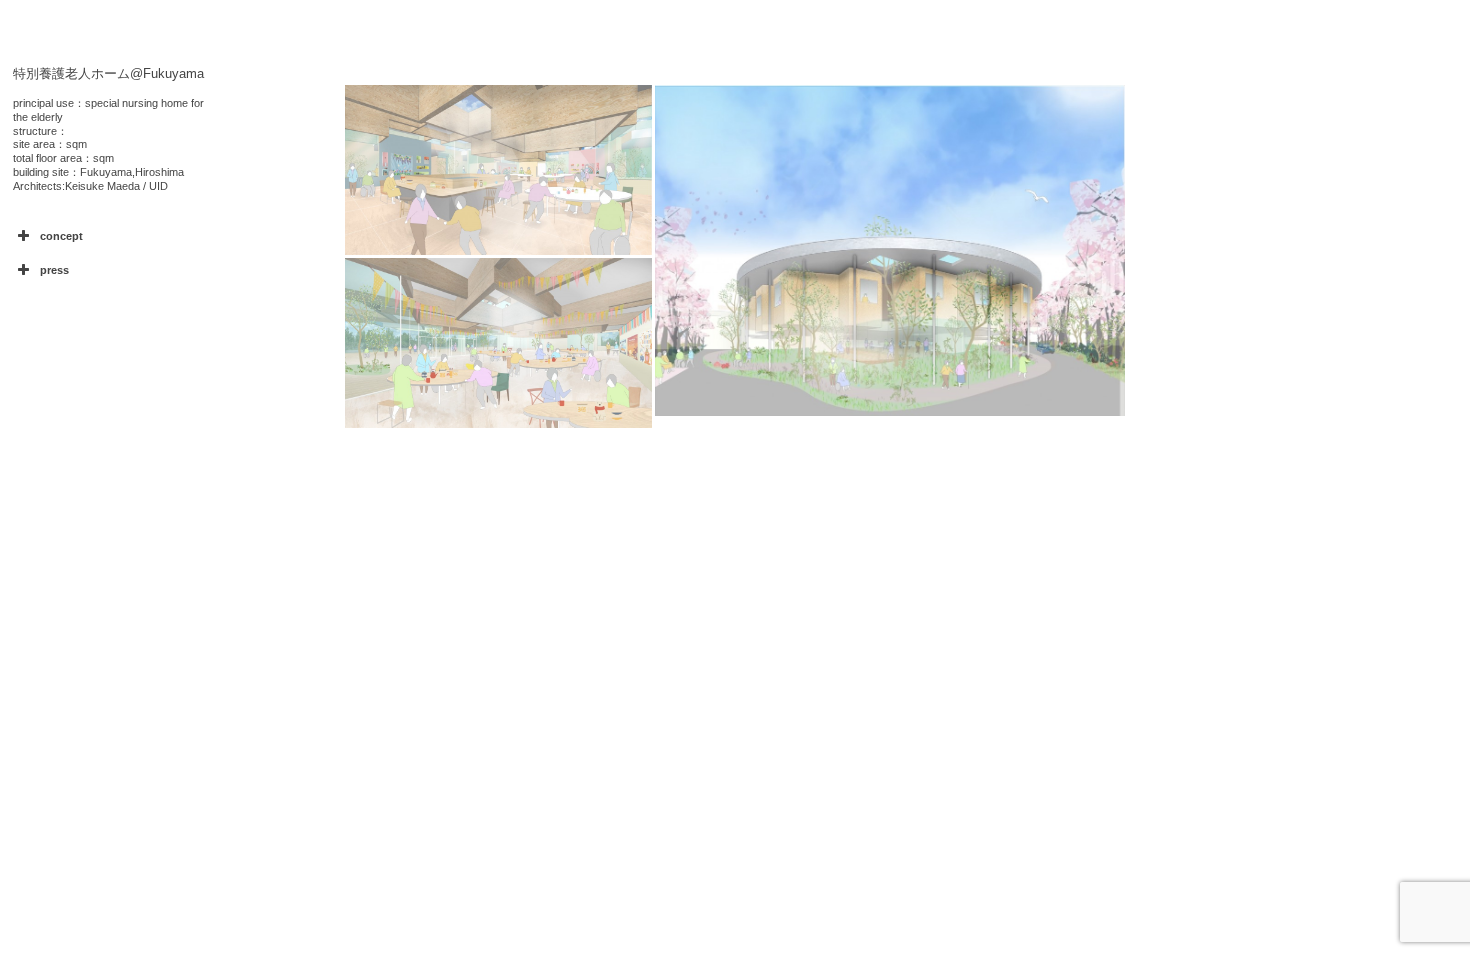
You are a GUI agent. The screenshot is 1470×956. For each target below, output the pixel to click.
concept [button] (61, 236)
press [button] (54, 270)
